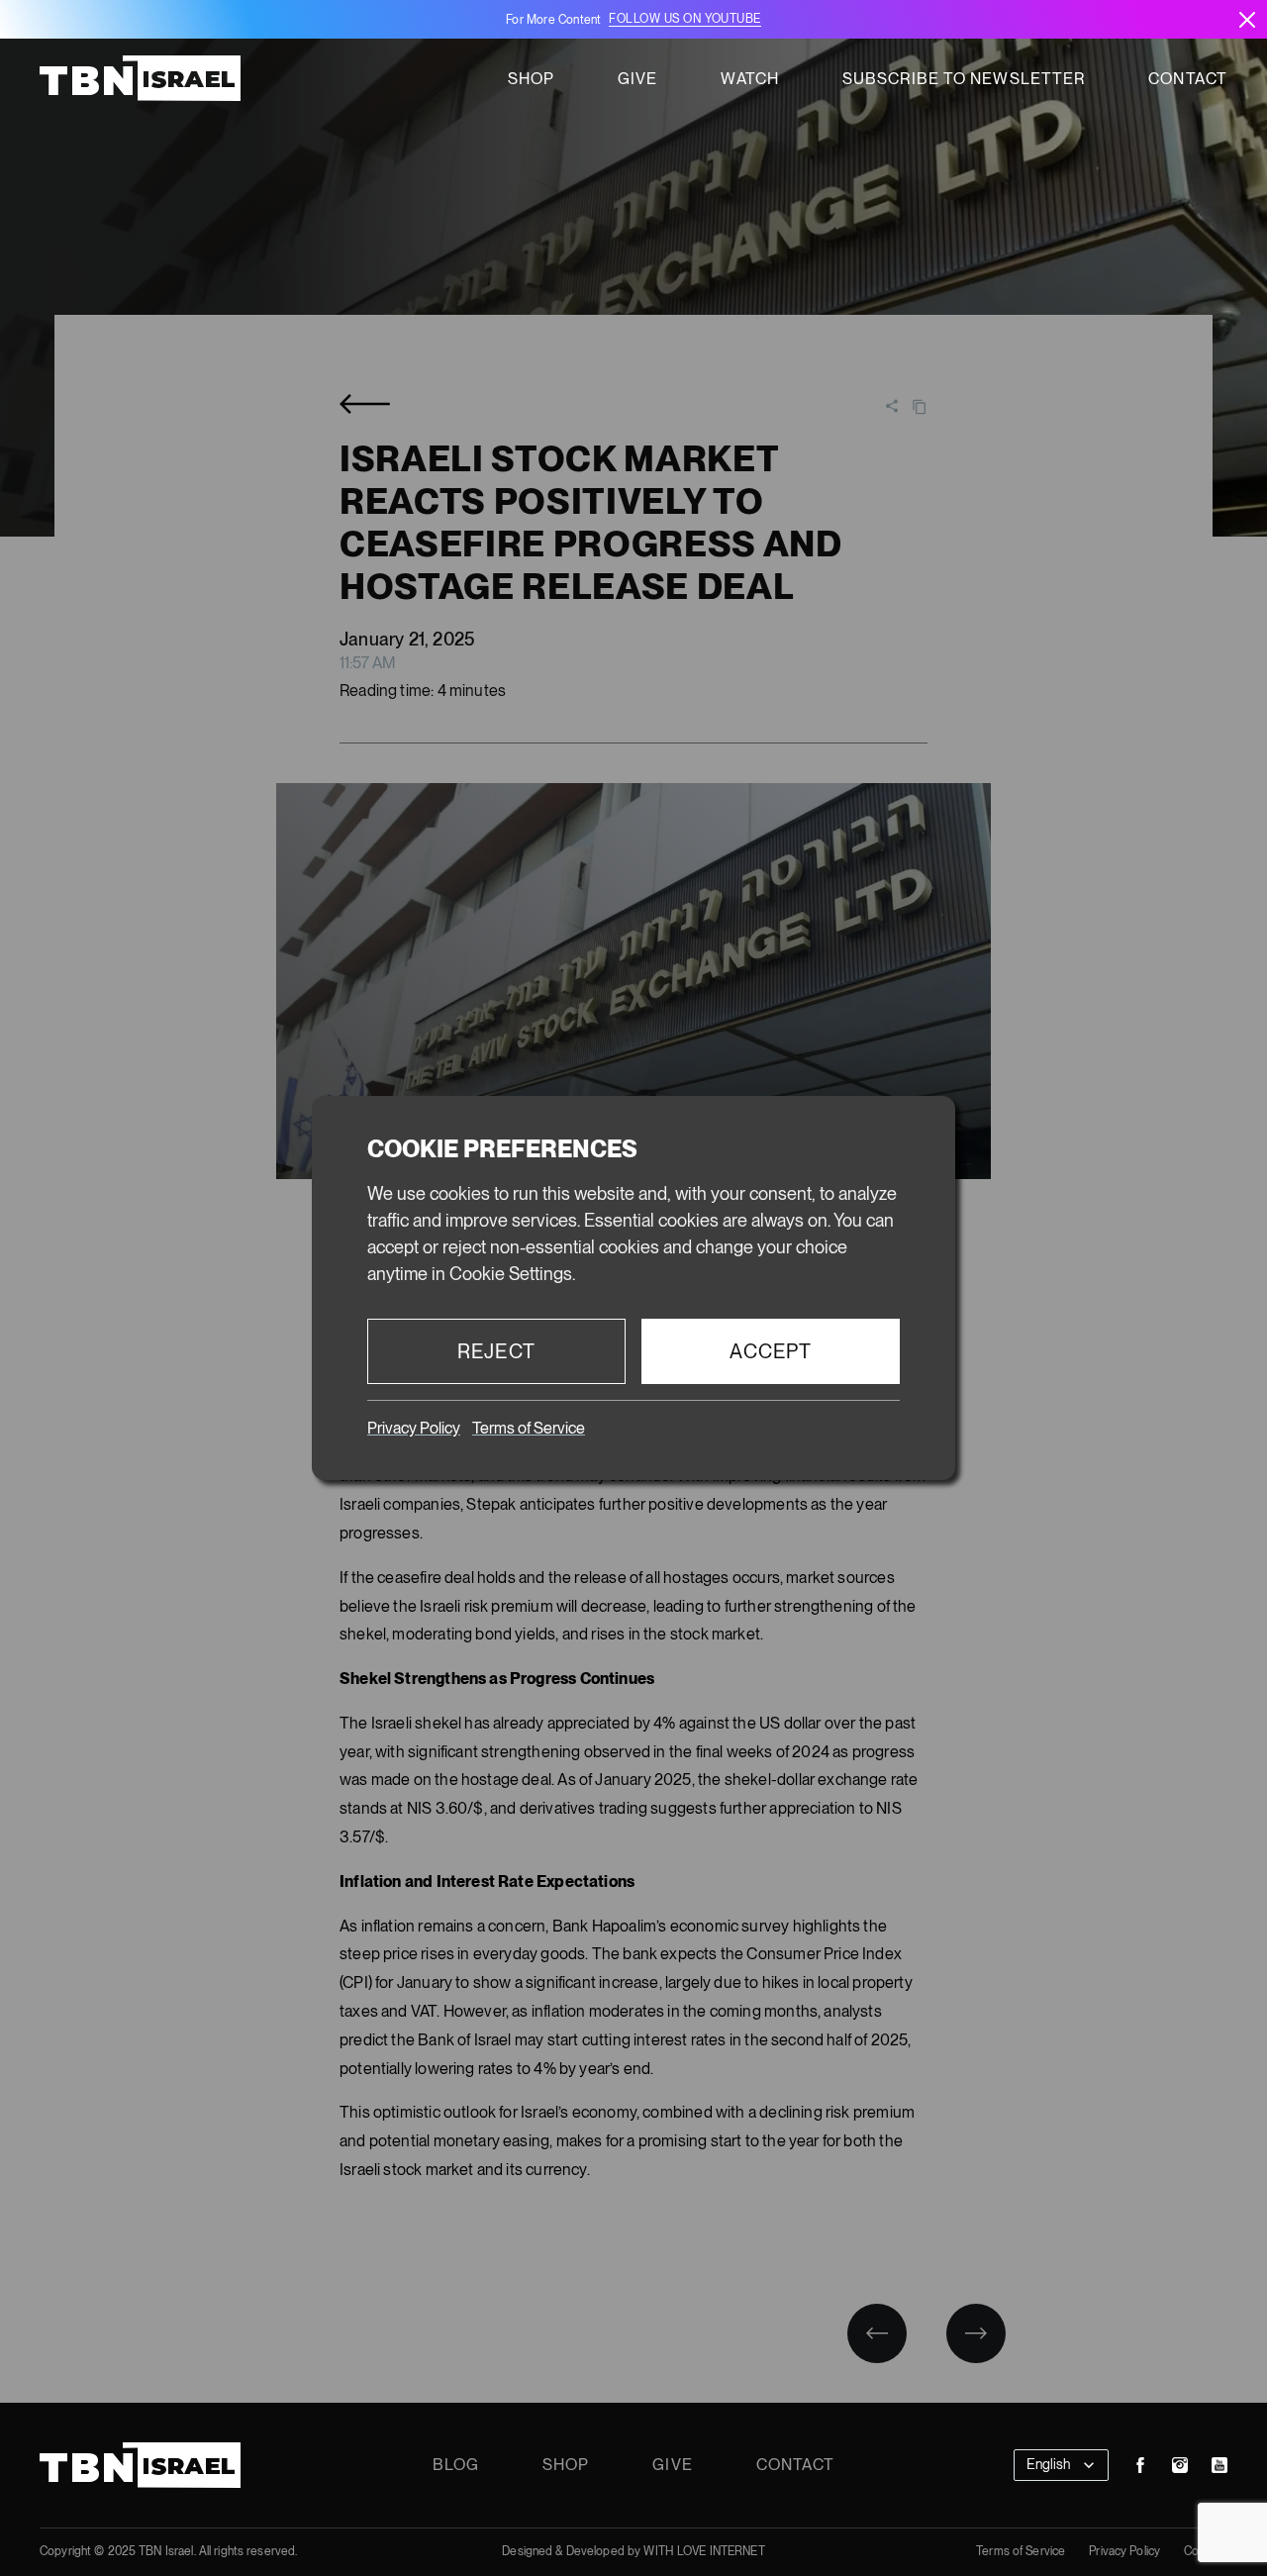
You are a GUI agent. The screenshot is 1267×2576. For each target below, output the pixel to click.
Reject (496, 1351)
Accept (771, 1351)
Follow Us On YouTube (684, 19)
